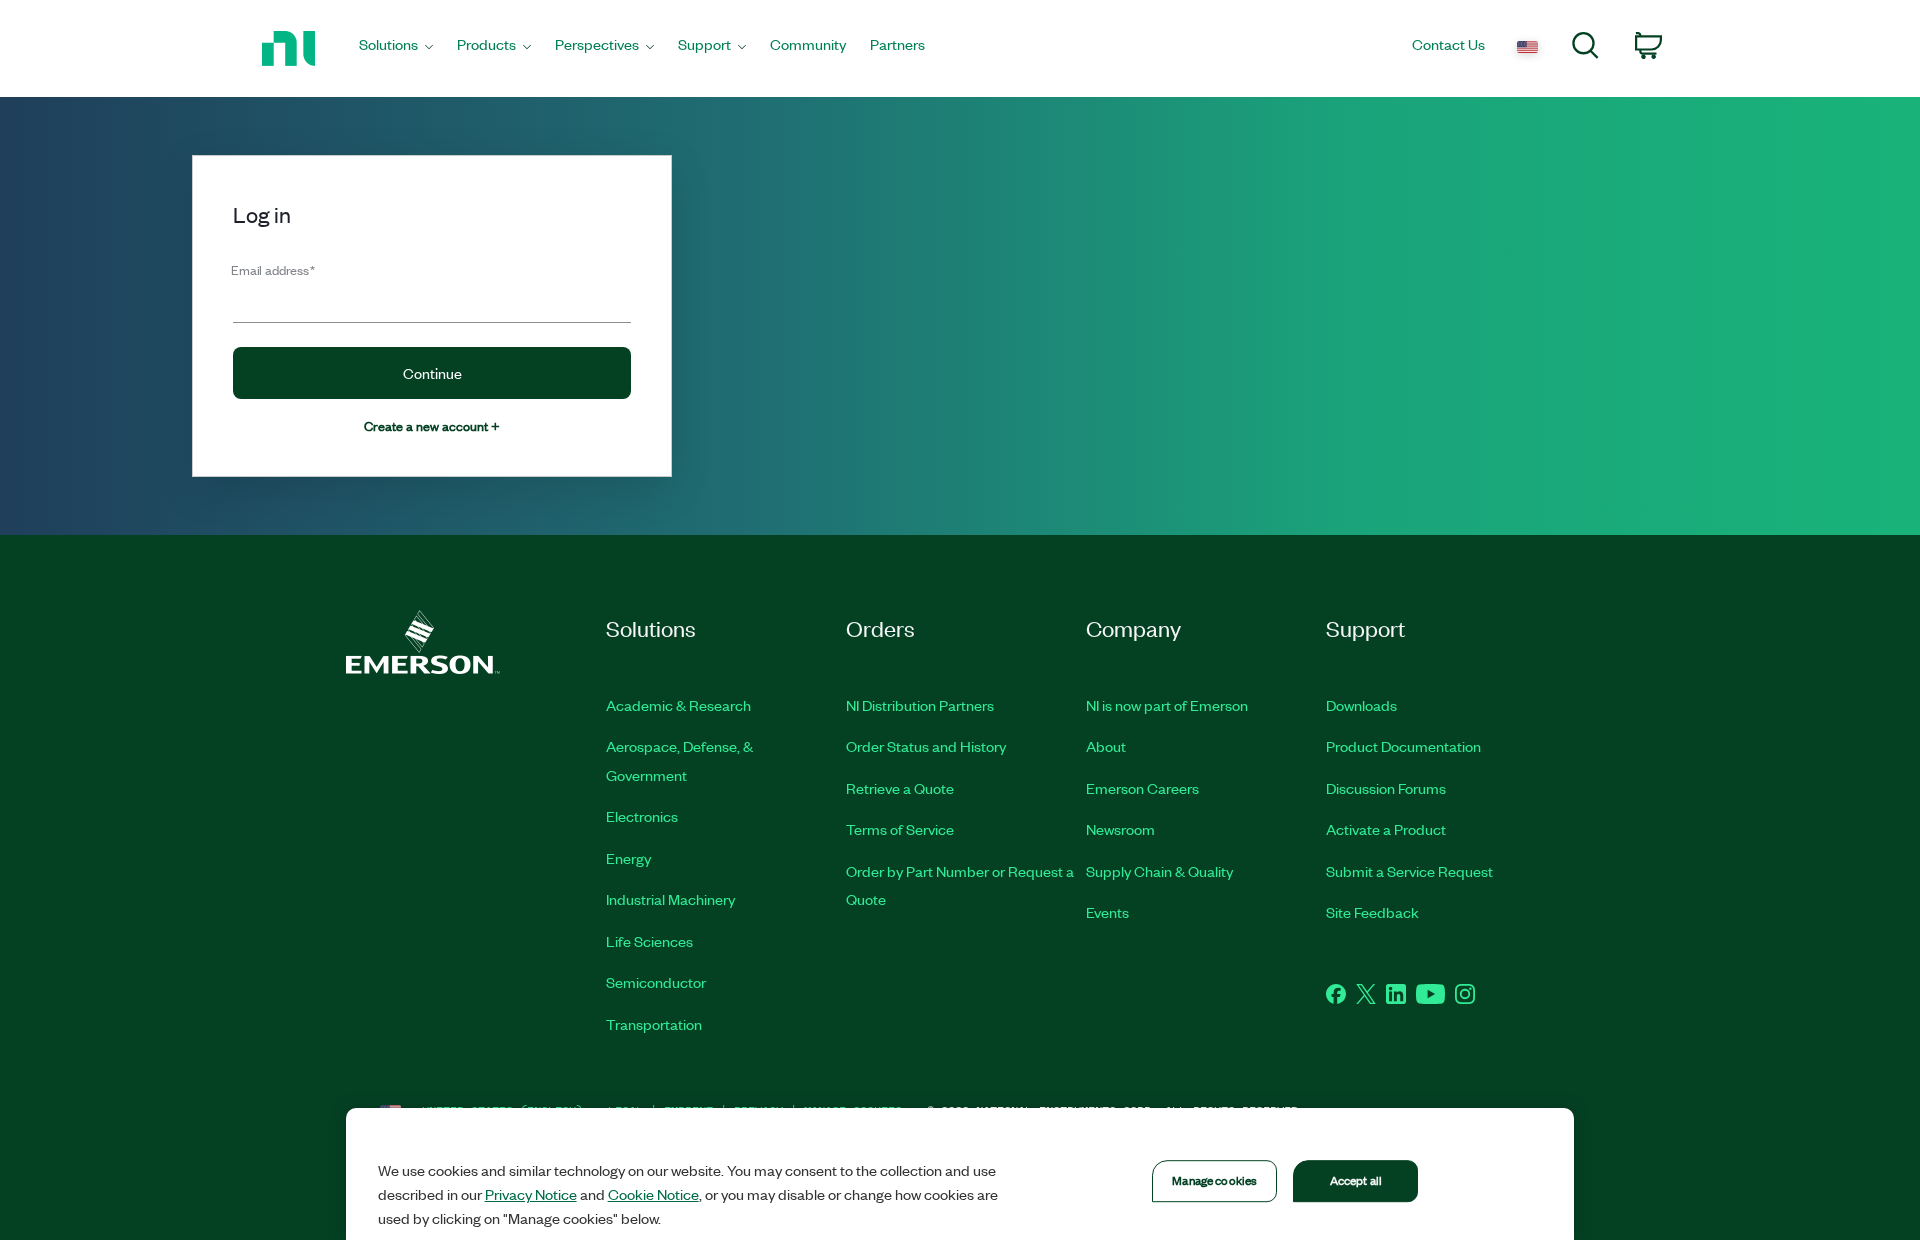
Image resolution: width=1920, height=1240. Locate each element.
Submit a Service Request (1409, 871)
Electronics (642, 816)
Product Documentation (1403, 746)
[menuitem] (396, 48)
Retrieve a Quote (900, 788)
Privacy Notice (531, 1194)
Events (1107, 912)
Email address (273, 269)
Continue (432, 372)
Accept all (1356, 1180)
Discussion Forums (1386, 788)
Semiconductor (656, 982)
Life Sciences (649, 941)
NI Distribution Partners (920, 705)
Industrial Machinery (670, 899)
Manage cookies (1214, 1180)
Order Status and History (926, 746)
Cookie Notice (653, 1194)
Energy (628, 858)
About (1106, 746)
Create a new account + (432, 425)
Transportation (654, 1024)
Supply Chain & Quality (1159, 871)
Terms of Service (900, 829)
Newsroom (1120, 829)
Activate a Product (1386, 829)
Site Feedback (1372, 912)
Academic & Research (678, 705)
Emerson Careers (1142, 788)
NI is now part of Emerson (1167, 705)
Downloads (1361, 705)
